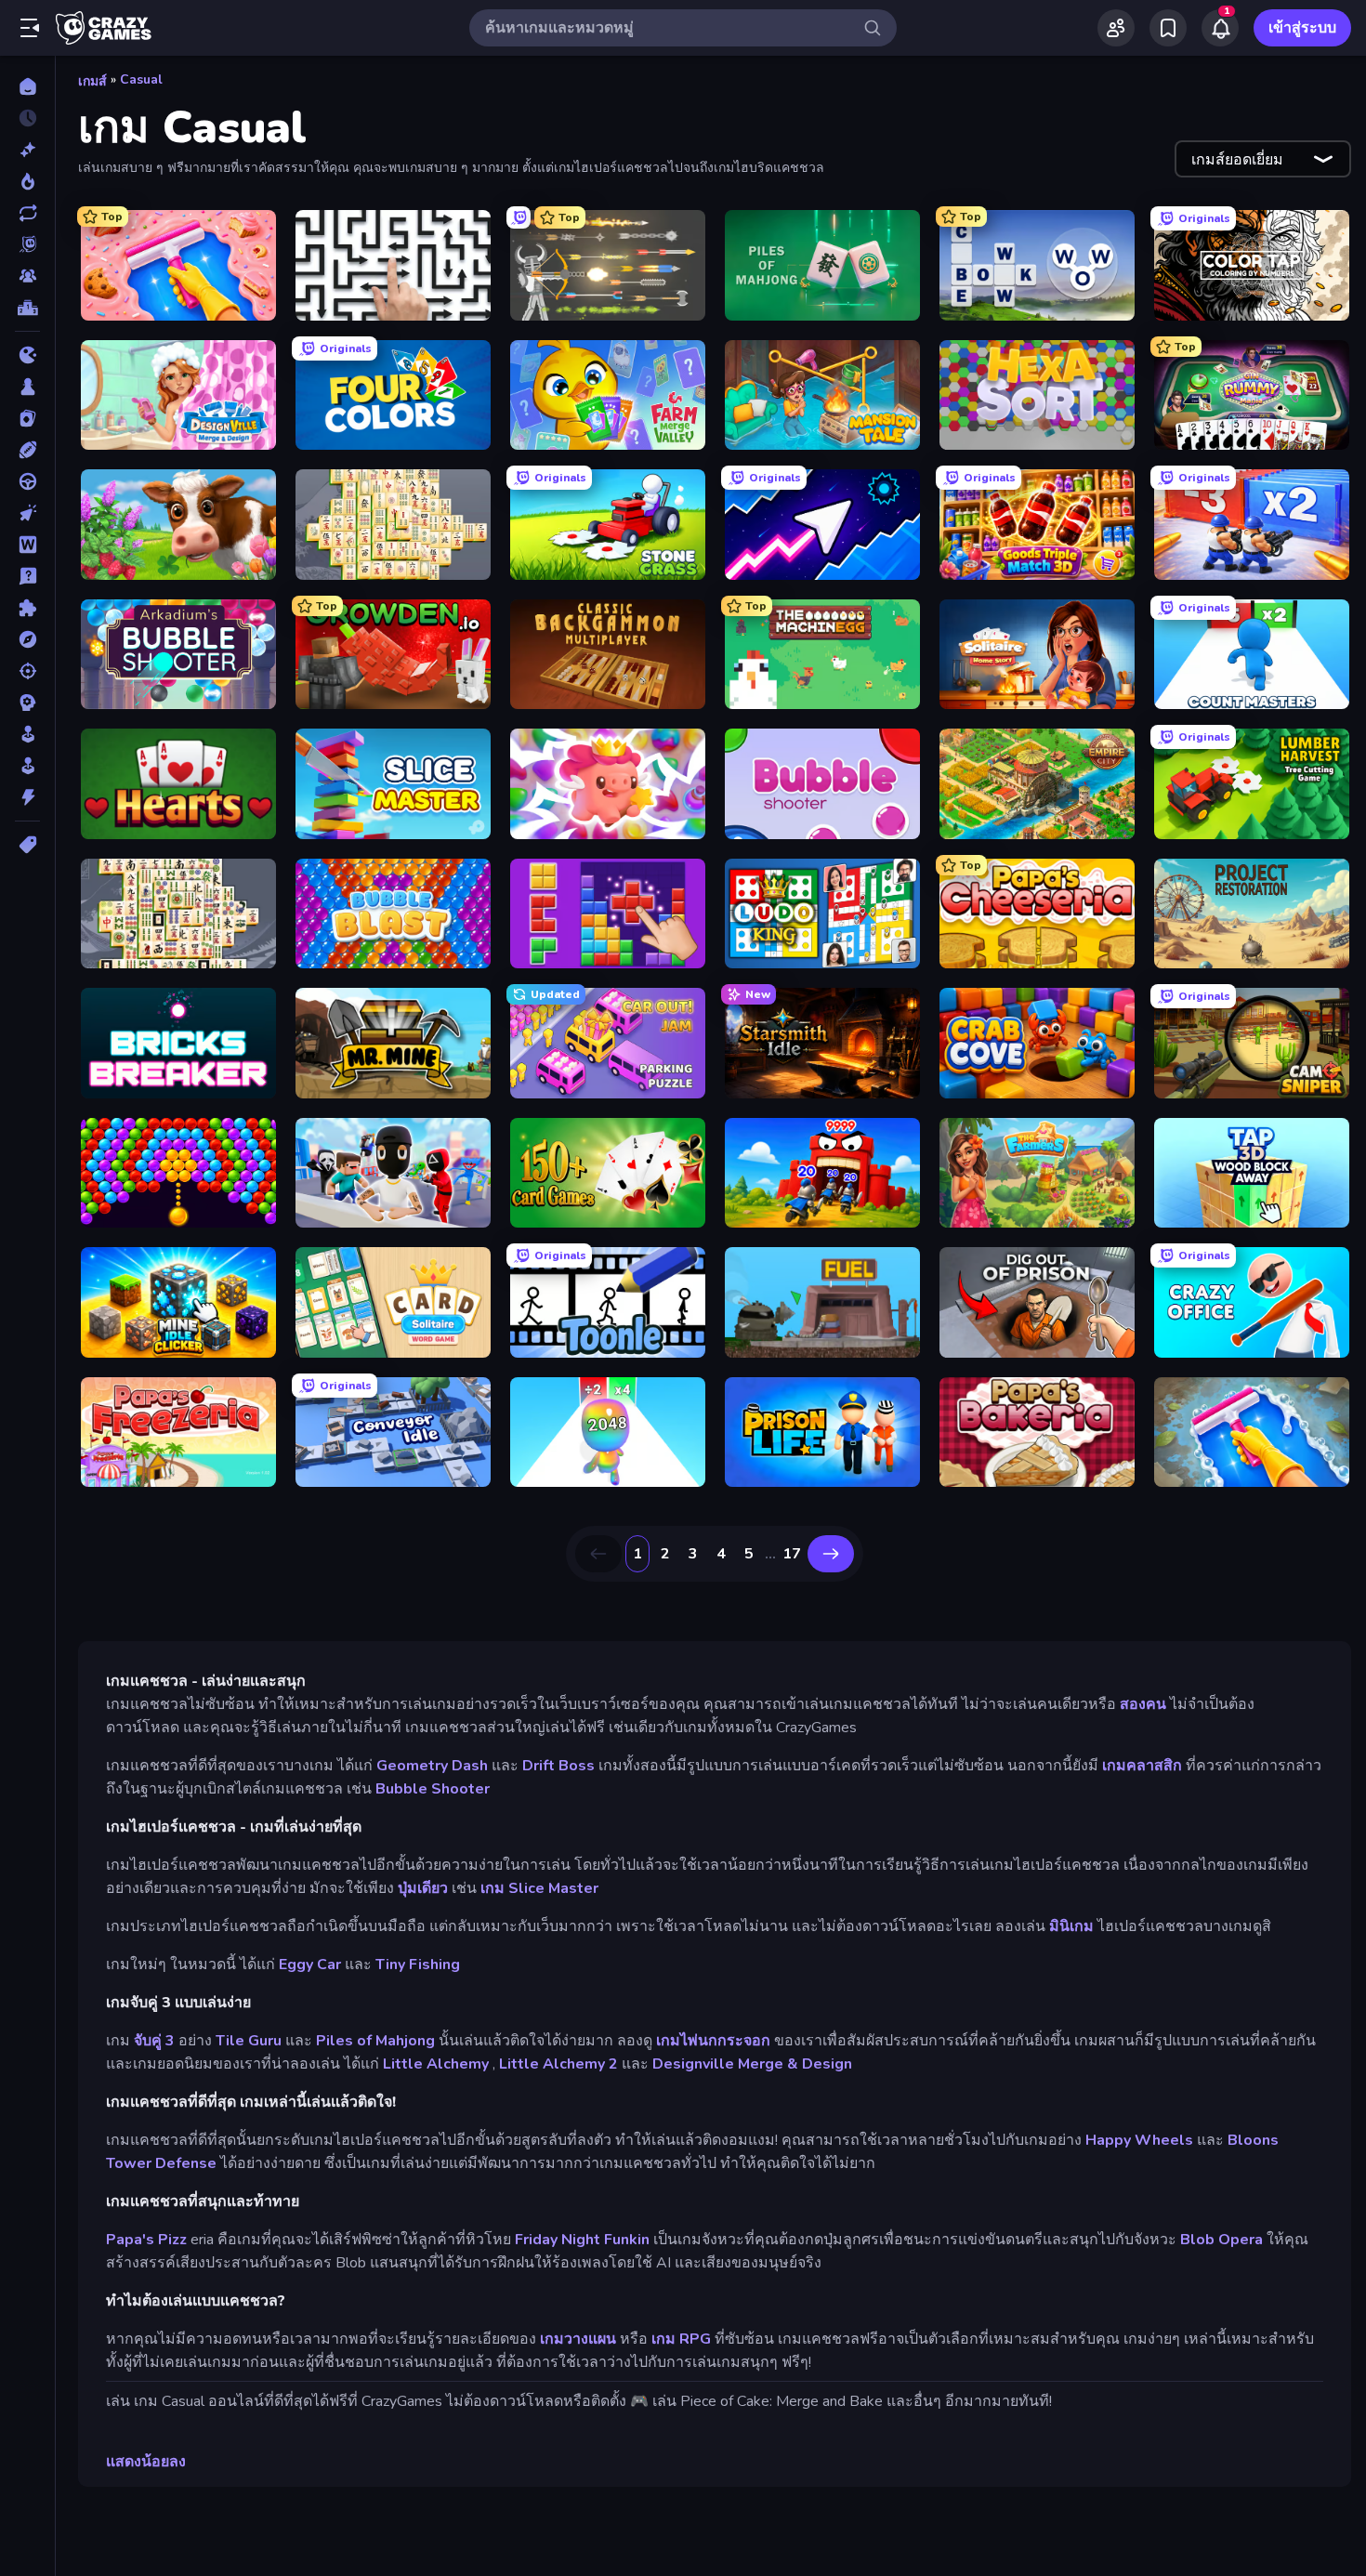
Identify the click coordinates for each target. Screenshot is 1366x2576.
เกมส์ (92, 81)
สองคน (1143, 1704)
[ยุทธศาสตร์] (27, 703)
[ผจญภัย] (27, 639)
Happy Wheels (1139, 2140)
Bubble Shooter (433, 1789)
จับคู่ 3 (154, 2041)
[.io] (27, 355)
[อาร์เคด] (27, 766)
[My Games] (1168, 28)
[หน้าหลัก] (27, 86)
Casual (141, 79)
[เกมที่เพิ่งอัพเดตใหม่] (27, 213)
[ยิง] (27, 671)
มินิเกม (1071, 1926)
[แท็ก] (27, 845)
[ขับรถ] (27, 481)
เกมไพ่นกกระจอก (713, 2041)
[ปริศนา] (27, 608)
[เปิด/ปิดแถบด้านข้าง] (30, 28)
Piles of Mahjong (375, 2041)
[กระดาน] (27, 387)
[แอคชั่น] (27, 797)
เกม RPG (681, 2339)
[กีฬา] (27, 450)
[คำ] (27, 545)
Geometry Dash (432, 1766)
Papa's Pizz (146, 2240)
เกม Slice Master (539, 1888)
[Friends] (1116, 28)
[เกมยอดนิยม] (27, 181)
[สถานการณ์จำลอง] (27, 734)
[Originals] (27, 244)
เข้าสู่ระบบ (1302, 28)
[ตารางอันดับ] (27, 308)
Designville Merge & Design (752, 2064)
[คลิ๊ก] (27, 513)
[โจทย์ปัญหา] (27, 576)
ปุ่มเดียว (423, 1888)
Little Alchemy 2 (558, 2064)
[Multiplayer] (27, 276)
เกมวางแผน (578, 2339)
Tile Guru (249, 2041)
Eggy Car (310, 1965)
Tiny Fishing (418, 1965)
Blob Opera (1222, 2240)
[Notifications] (1220, 28)
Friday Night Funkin (582, 2240)
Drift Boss (558, 1766)
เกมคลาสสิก (1142, 1766)
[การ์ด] (27, 418)
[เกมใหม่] (27, 150)
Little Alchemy (436, 2064)
